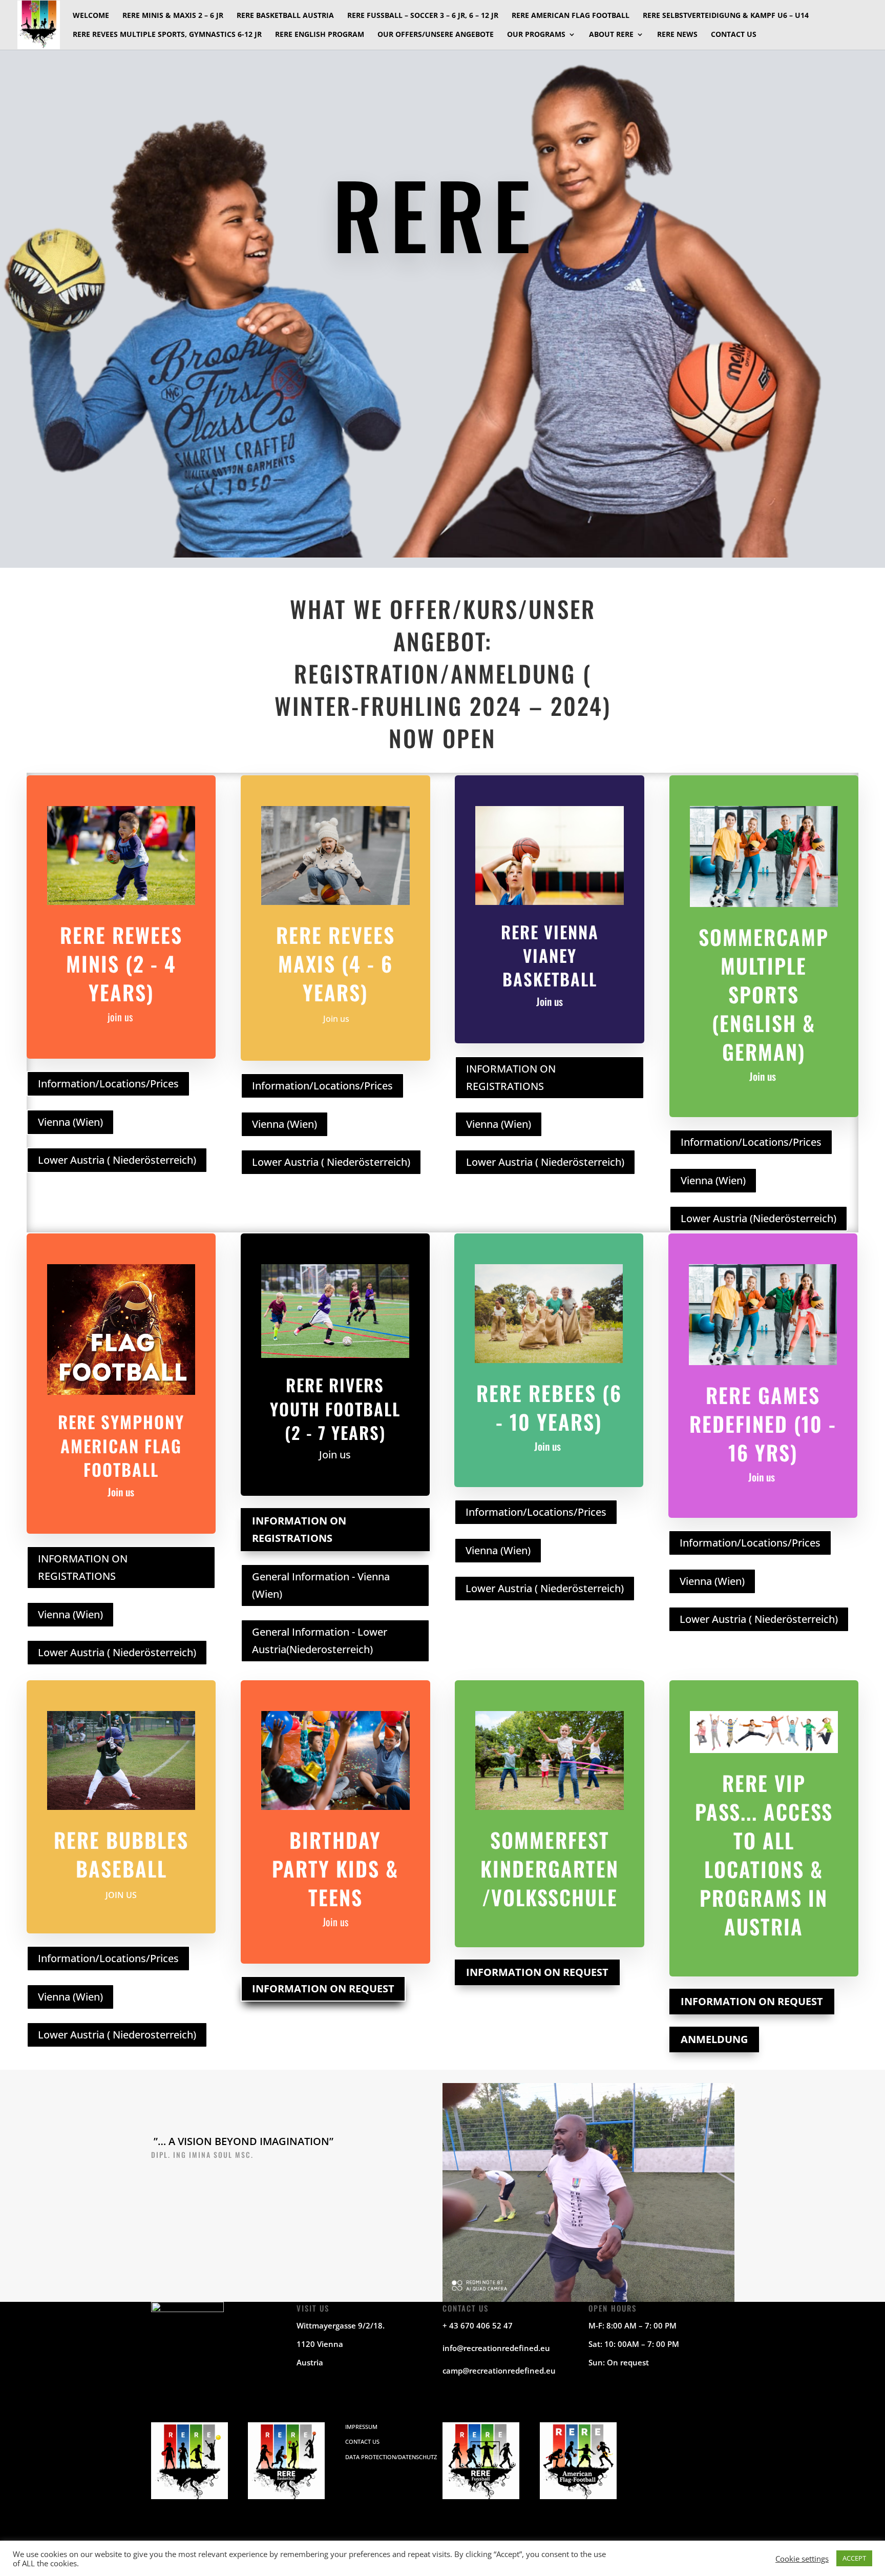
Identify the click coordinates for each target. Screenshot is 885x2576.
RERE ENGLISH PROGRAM (320, 35)
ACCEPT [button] (854, 2558)
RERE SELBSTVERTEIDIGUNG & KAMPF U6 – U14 (726, 16)
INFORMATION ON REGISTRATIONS (511, 1077)
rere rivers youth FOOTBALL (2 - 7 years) (335, 1408)
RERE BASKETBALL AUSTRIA (285, 16)
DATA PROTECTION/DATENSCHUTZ (391, 2457)
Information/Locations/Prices (108, 1084)
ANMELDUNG (714, 2039)
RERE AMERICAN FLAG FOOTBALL (571, 16)
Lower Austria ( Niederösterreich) (117, 1160)
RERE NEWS (677, 35)
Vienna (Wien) (70, 1122)
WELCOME (91, 16)
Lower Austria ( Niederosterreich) (117, 2035)
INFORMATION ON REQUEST (323, 1988)
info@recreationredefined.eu (496, 2348)
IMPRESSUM (361, 2427)
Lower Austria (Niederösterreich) (758, 1218)
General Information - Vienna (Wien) (321, 1585)
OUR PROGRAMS (536, 35)
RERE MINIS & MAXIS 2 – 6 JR (173, 16)
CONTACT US (734, 35)
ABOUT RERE (611, 35)
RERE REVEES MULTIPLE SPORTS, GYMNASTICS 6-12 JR (167, 35)
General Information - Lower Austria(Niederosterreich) (320, 1641)
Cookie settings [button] (802, 2559)
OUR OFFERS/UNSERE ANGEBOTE (436, 35)
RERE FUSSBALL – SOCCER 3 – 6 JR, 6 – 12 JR (423, 16)
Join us (335, 1019)
